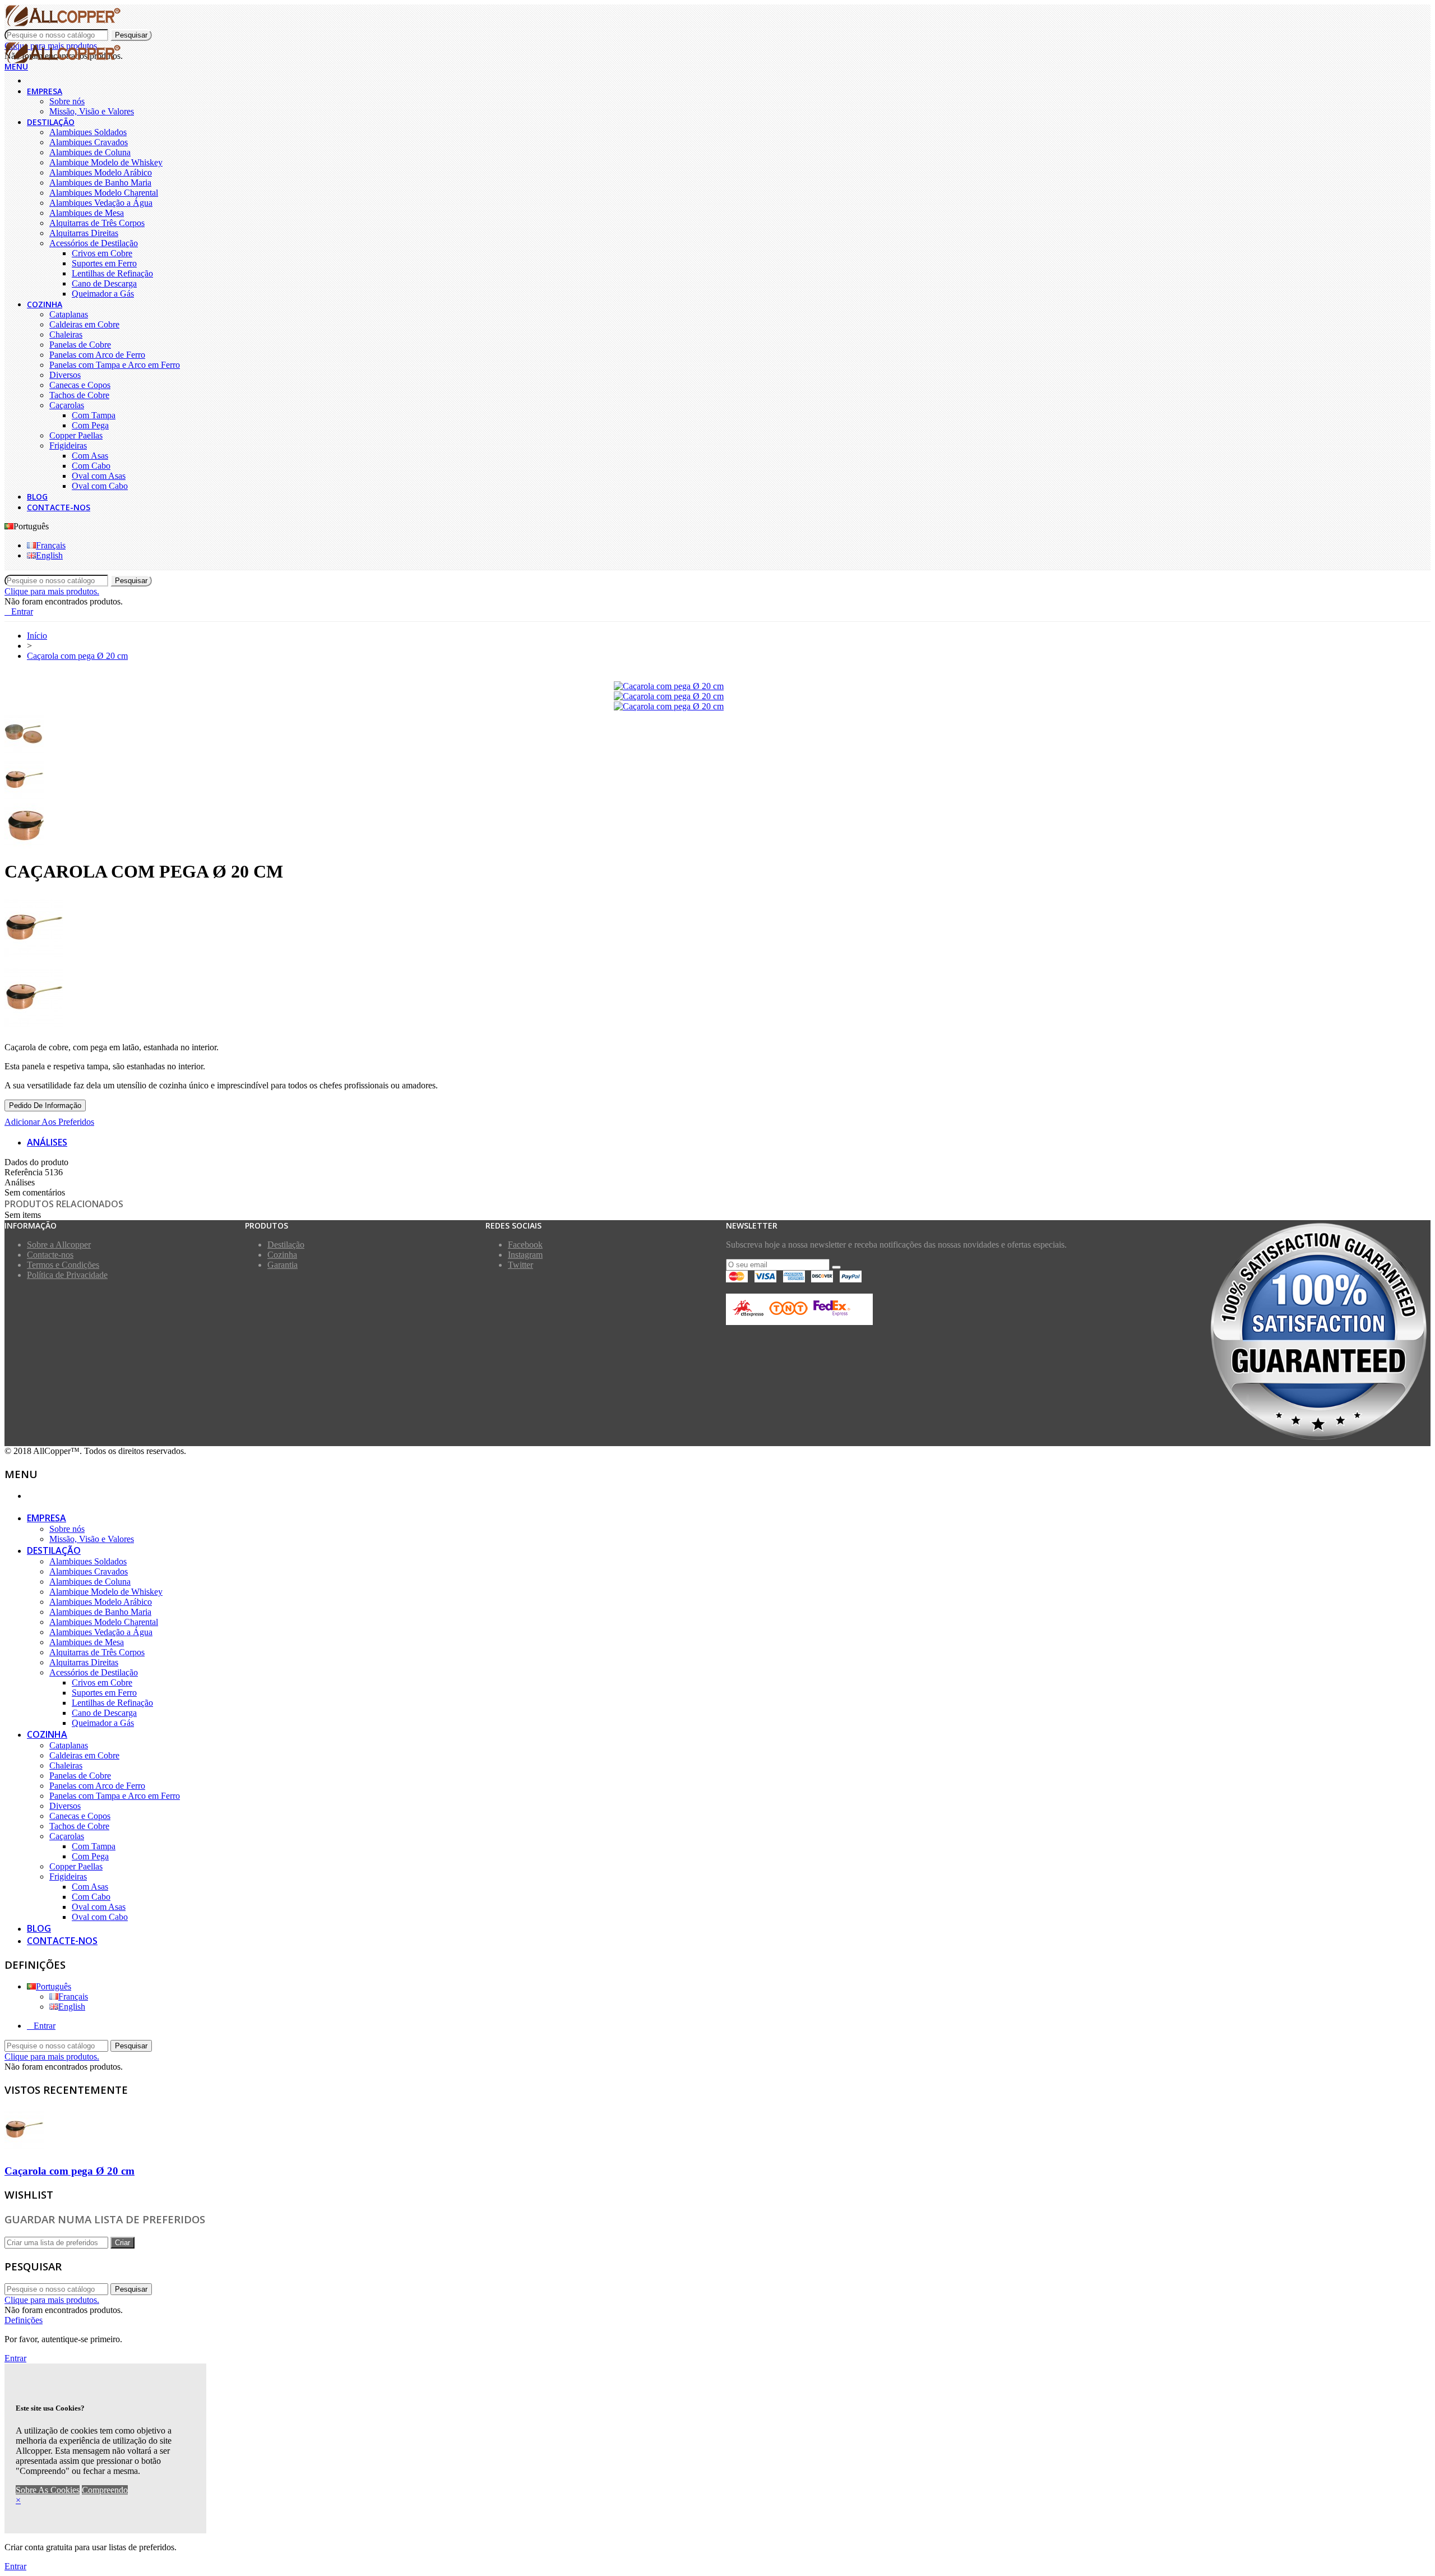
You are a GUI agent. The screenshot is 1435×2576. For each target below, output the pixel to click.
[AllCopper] (63, 24)
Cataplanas (69, 314)
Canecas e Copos (80, 385)
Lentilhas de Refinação (112, 273)
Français (51, 545)
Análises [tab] (47, 1142)
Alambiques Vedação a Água (101, 203)
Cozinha (45, 304)
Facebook (525, 1245)
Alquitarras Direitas (84, 233)
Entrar (45, 2026)
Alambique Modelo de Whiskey (106, 162)
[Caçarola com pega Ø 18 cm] (717, 929)
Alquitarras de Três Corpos (97, 223)
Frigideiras (68, 446)
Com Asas (90, 456)
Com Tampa (94, 415)
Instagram (525, 1255)
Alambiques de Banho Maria (100, 183)
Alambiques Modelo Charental (104, 193)
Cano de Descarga (104, 283)
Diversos (65, 375)
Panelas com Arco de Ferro (97, 355)
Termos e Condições (63, 1265)
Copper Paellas (76, 435)
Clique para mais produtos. (52, 591)
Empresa (45, 91)
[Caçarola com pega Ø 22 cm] (717, 999)
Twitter (520, 1265)
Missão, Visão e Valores (92, 111)
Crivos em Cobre (102, 253)
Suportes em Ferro (104, 263)
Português (54, 1986)
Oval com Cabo (100, 486)
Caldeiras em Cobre (84, 324)
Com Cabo (91, 466)
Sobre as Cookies (48, 2490)
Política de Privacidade (67, 1275)
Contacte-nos (59, 507)
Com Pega (90, 425)
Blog (37, 497)
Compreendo (105, 2490)
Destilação (51, 122)
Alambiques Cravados (89, 142)
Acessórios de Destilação (94, 243)
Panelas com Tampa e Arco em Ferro (115, 365)
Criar (122, 2243)
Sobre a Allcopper (59, 1245)
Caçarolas (67, 405)
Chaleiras (66, 334)
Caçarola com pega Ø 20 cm (70, 2171)
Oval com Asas (99, 476)
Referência (25, 1172)
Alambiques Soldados (88, 132)
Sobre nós (67, 101)
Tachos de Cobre (79, 395)
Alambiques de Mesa (87, 213)
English (49, 555)
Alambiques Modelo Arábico (101, 172)
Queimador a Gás (103, 294)
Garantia (283, 1265)
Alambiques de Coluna (90, 152)
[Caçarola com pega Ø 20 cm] (669, 686)
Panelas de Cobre (80, 345)
